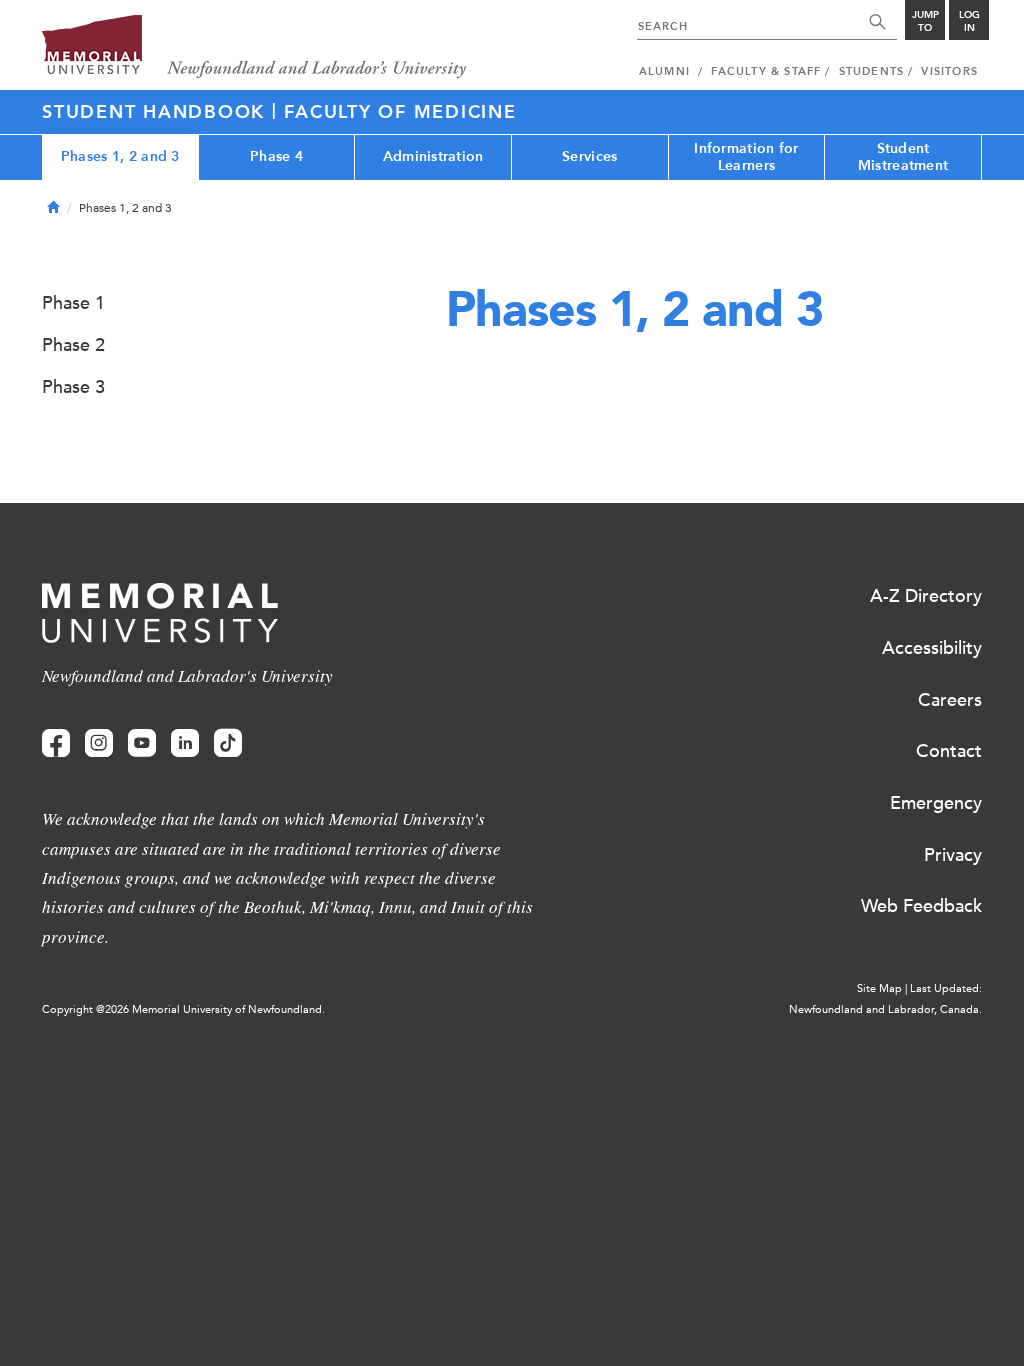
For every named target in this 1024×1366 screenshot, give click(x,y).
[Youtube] (142, 743)
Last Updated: (946, 988)
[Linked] (185, 743)
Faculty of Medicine (400, 112)
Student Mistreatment (903, 157)
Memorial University (254, 47)
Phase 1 (73, 303)
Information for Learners (746, 157)
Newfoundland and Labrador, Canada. (885, 1009)
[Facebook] (56, 743)
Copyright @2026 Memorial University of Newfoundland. (183, 1009)
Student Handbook (157, 112)
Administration (433, 156)
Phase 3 (73, 387)
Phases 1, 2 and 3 (120, 156)
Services (589, 156)
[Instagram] (99, 743)
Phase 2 (73, 345)
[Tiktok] (228, 743)
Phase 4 (276, 156)
